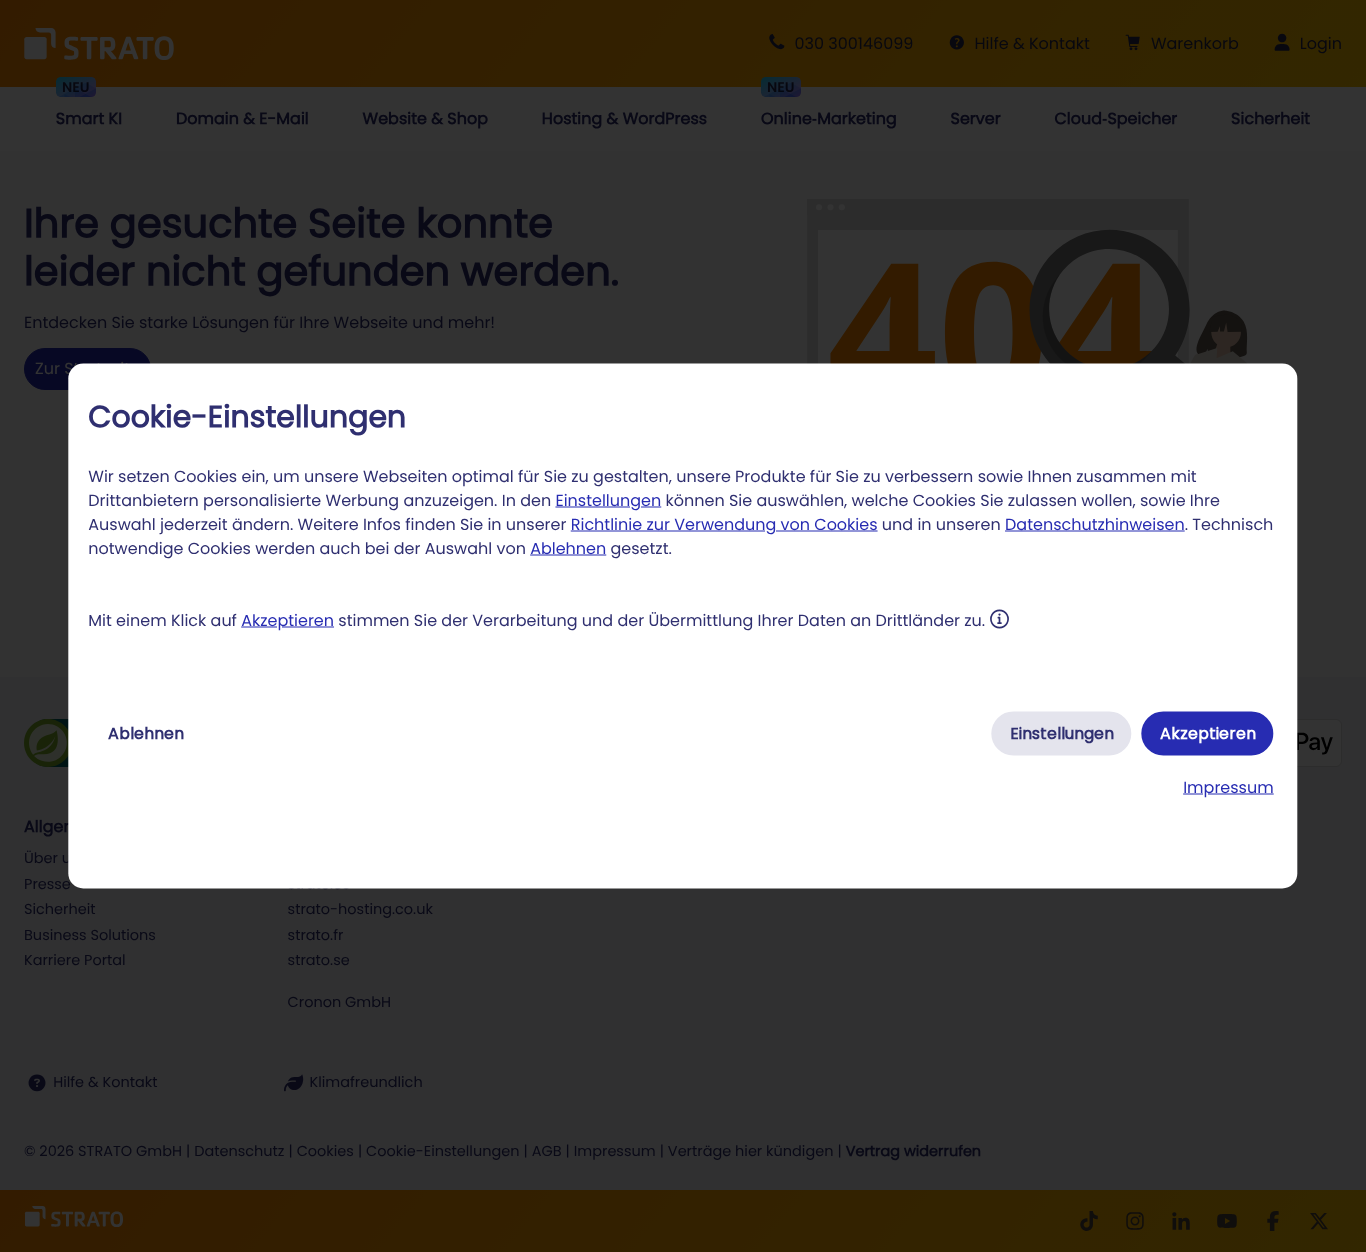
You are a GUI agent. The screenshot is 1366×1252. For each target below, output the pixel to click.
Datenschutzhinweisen (1095, 524)
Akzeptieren (287, 620)
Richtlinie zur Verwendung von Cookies (724, 524)
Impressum (1228, 787)
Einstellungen (608, 500)
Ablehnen (568, 548)
